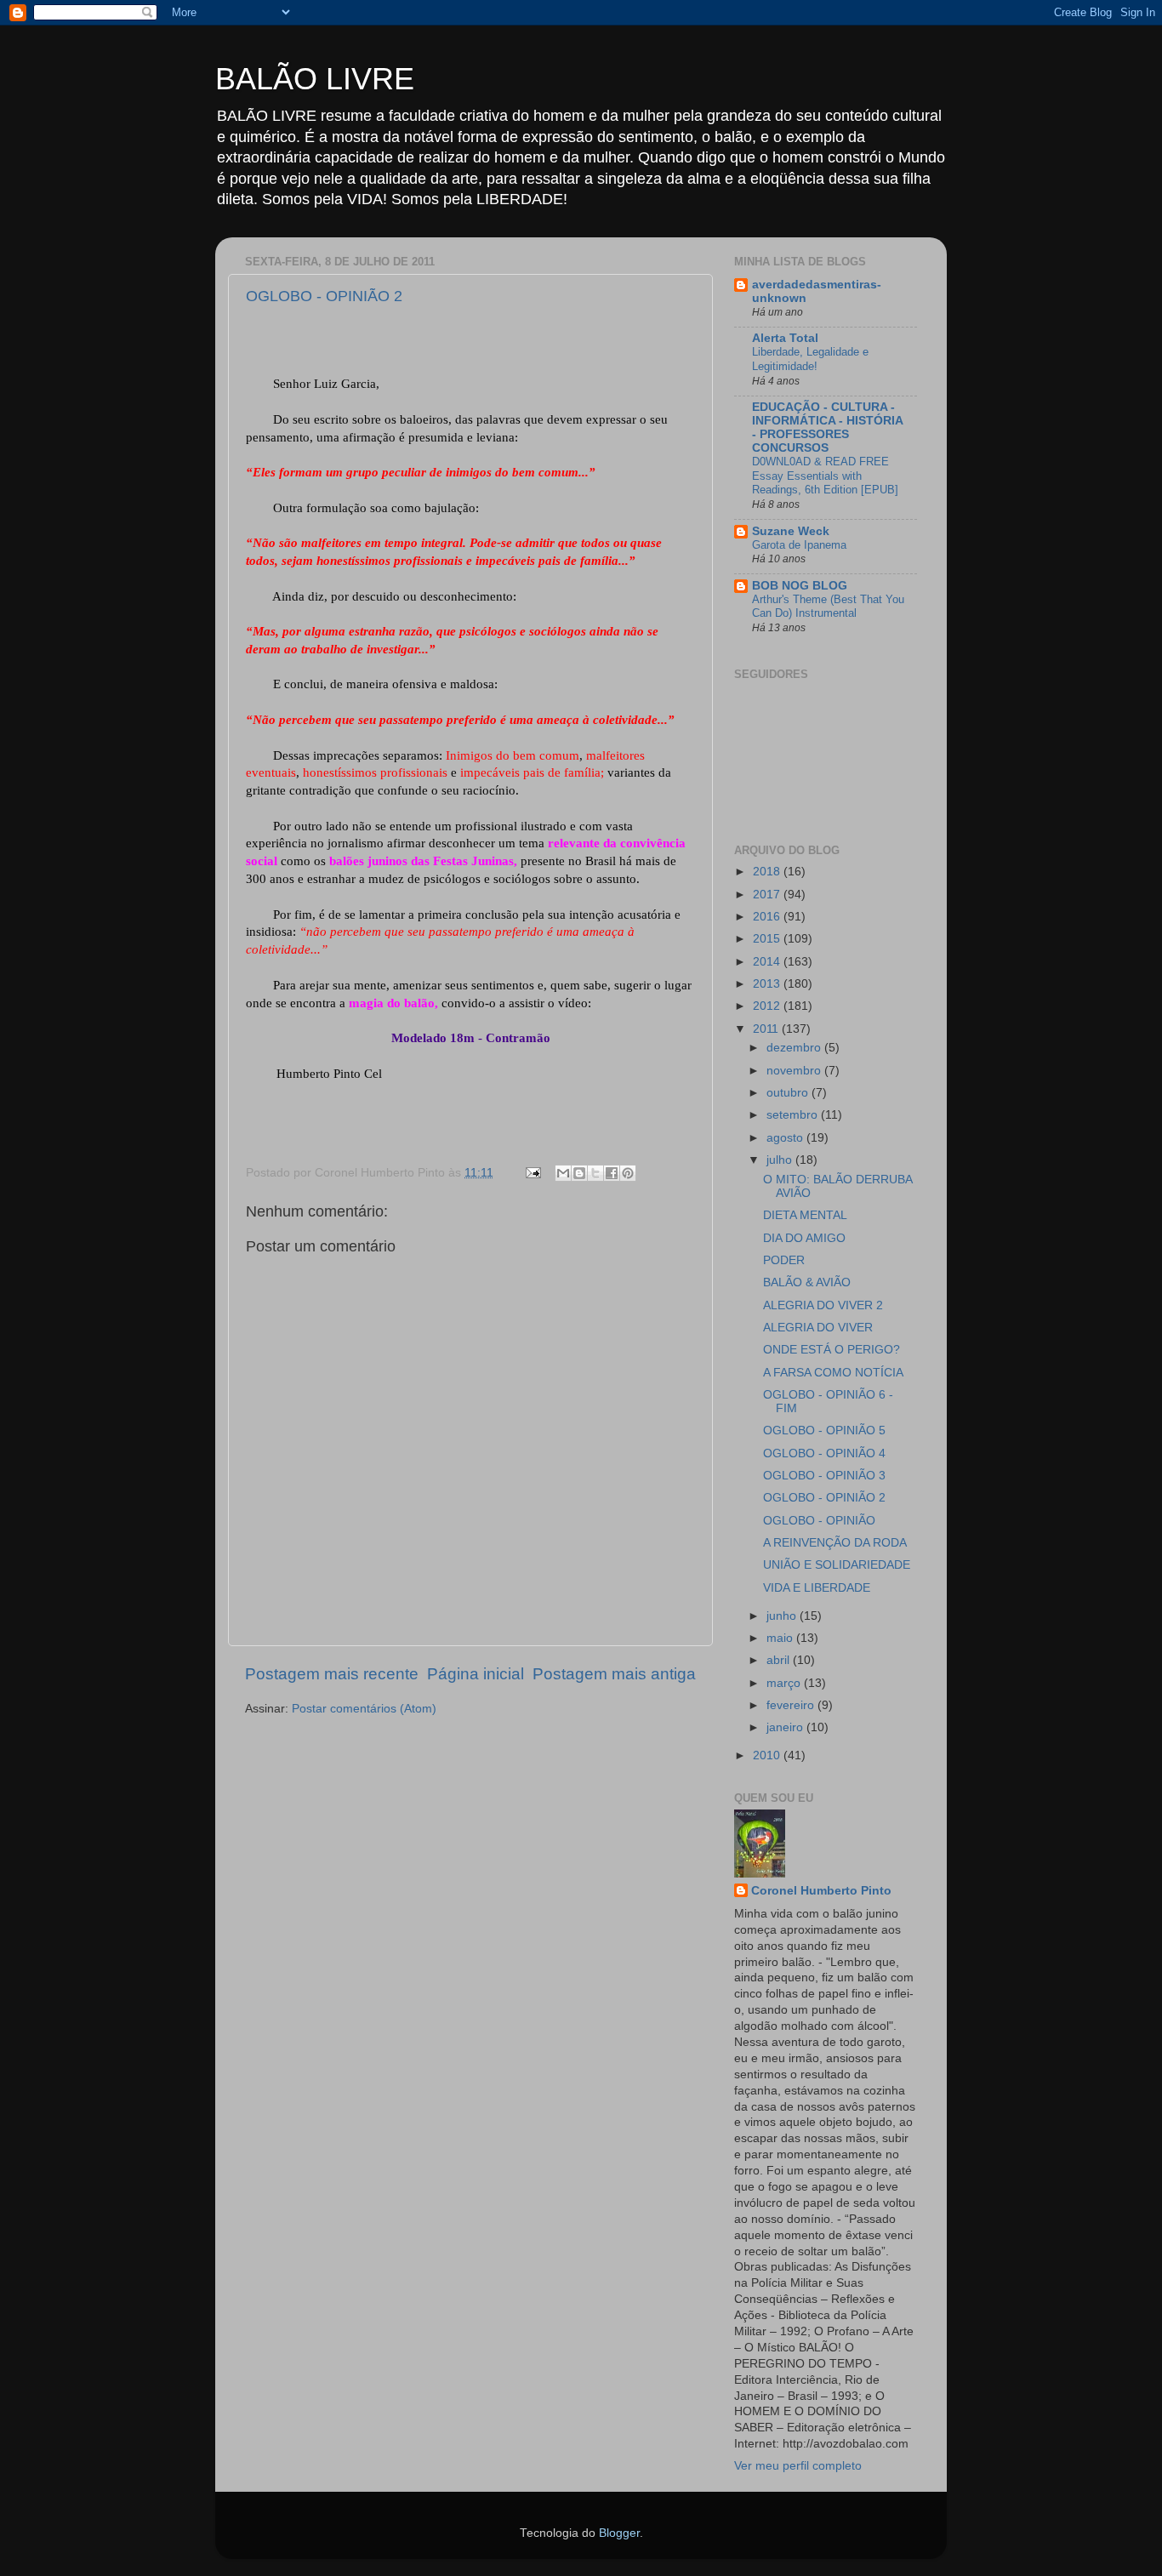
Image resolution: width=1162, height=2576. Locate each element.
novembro (795, 1071)
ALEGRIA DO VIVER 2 (823, 1305)
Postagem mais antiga (614, 1674)
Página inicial (476, 1674)
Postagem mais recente (332, 1674)
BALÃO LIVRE (315, 79)
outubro (789, 1093)
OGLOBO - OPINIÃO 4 (824, 1453)
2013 (768, 984)
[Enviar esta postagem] (532, 1173)
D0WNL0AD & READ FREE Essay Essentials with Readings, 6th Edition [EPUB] (825, 476)
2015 (768, 939)
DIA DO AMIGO (804, 1238)
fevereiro (792, 1705)
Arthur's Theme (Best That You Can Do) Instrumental (828, 607)
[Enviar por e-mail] (563, 1173)
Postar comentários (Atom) (364, 1709)
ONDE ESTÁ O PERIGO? (832, 1350)
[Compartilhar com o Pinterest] (628, 1173)
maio (781, 1638)
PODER (784, 1260)
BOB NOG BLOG (800, 586)
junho (783, 1616)
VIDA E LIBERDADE (817, 1588)
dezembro (795, 1048)
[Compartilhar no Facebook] (612, 1173)
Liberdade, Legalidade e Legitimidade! (810, 359)
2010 (768, 1755)
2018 (768, 872)
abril (780, 1660)
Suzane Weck (791, 531)
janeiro (786, 1727)
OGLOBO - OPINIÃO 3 (824, 1476)
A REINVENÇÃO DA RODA (835, 1543)
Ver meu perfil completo (798, 2466)
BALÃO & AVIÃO (807, 1282)
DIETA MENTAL (805, 1215)
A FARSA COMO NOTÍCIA (833, 1373)
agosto (786, 1138)
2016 (768, 917)
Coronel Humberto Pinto (821, 1891)
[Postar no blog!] (579, 1173)
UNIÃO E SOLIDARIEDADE (837, 1565)
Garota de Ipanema (799, 545)
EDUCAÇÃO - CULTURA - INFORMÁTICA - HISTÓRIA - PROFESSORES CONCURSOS (827, 427)
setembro (794, 1115)
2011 (767, 1029)
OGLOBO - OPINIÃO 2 (324, 296)
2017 (768, 895)
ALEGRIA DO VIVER (818, 1328)
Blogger (619, 2533)
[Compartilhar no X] (595, 1173)
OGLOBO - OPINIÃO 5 (824, 1430)
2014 (768, 962)
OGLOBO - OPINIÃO (819, 1521)
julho (781, 1160)
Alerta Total (785, 338)
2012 (768, 1006)
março (785, 1683)
